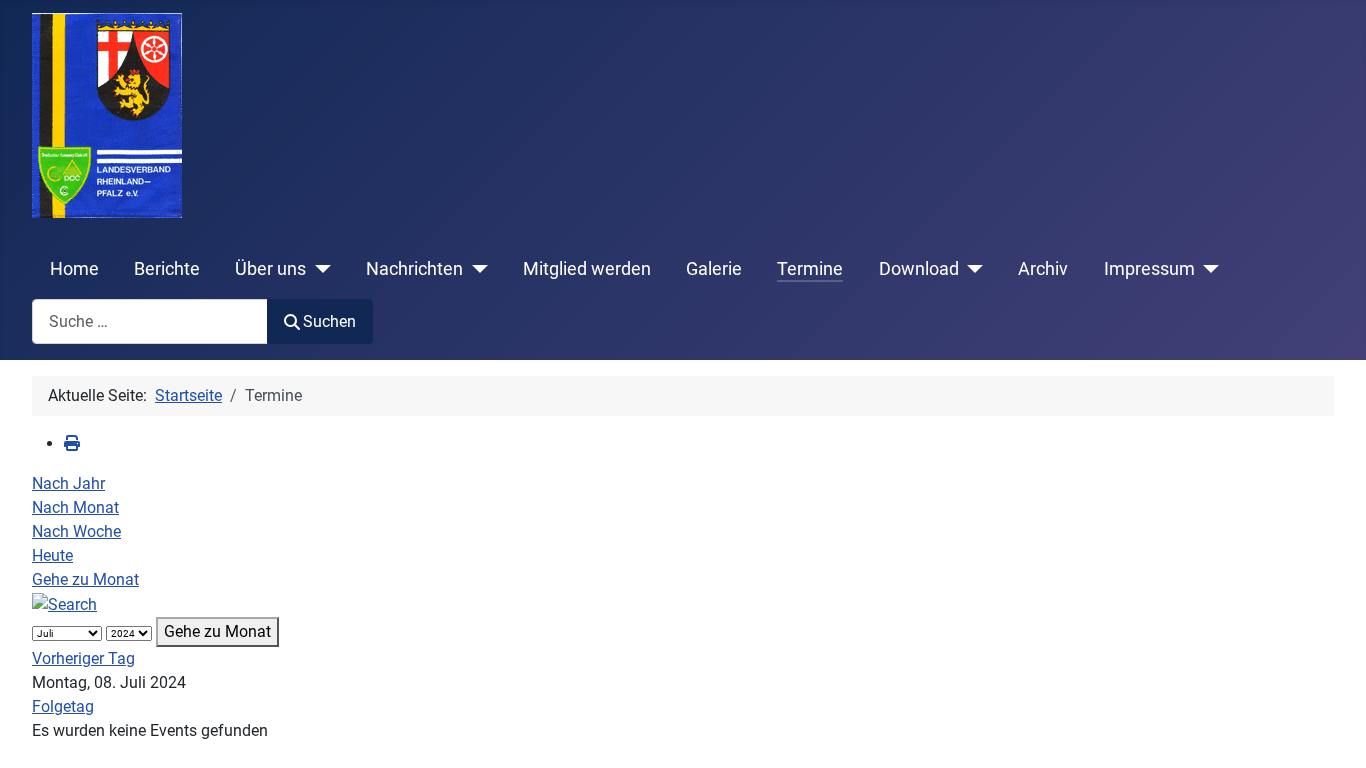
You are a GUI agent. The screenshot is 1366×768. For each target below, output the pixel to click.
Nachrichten (414, 269)
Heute (52, 555)
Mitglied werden (587, 269)
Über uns (270, 269)
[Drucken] (72, 443)
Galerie (714, 269)
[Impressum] (1207, 269)
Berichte (167, 269)
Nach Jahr (68, 483)
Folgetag (63, 706)
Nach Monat (75, 507)
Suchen (329, 321)
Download (919, 269)
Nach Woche (76, 531)
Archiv (1043, 269)
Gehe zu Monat (85, 579)
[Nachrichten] (475, 269)
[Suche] (64, 603)
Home (74, 269)
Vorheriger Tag (83, 658)
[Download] (971, 269)
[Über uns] (318, 269)
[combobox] (150, 321)
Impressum (1149, 269)
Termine (810, 269)
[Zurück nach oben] (1331, 731)
